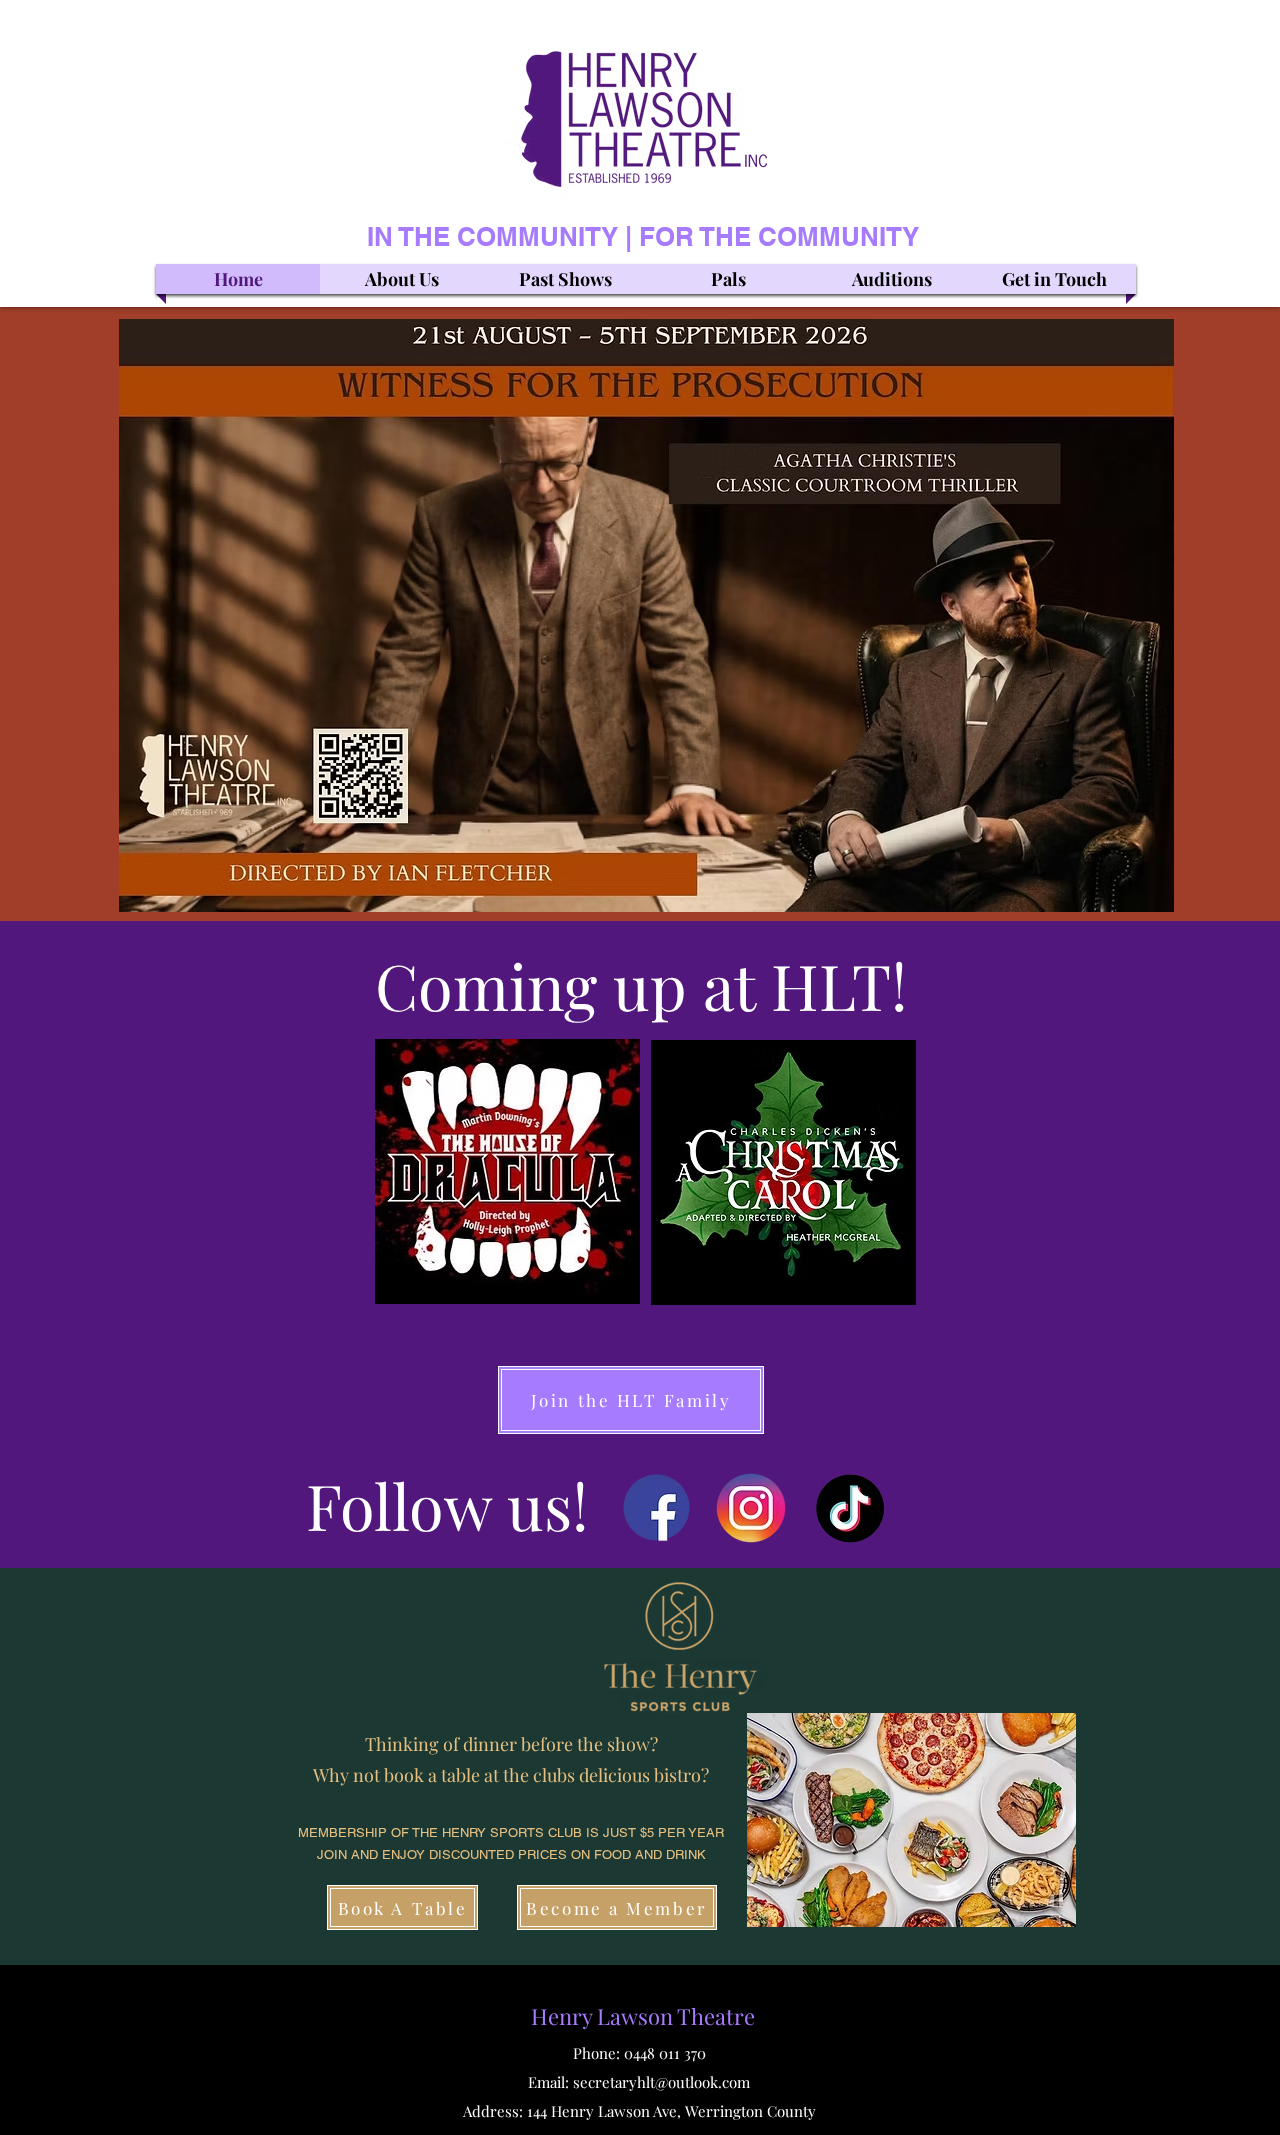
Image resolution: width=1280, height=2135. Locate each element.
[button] (911, 1820)
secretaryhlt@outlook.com (661, 2082)
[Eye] (656, 1507)
